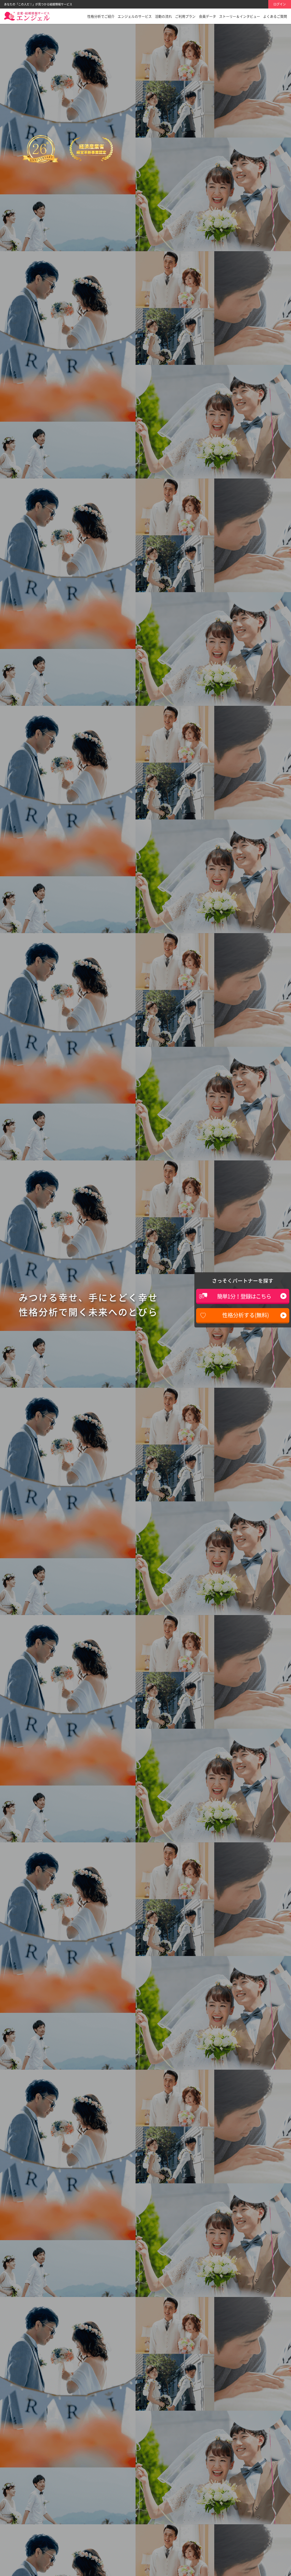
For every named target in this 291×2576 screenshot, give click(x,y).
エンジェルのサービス (135, 16)
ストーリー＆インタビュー (240, 16)
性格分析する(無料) (246, 1315)
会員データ (207, 16)
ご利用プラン (185, 16)
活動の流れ (163, 16)
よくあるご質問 (275, 16)
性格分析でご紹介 (101, 16)
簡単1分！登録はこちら (244, 1296)
